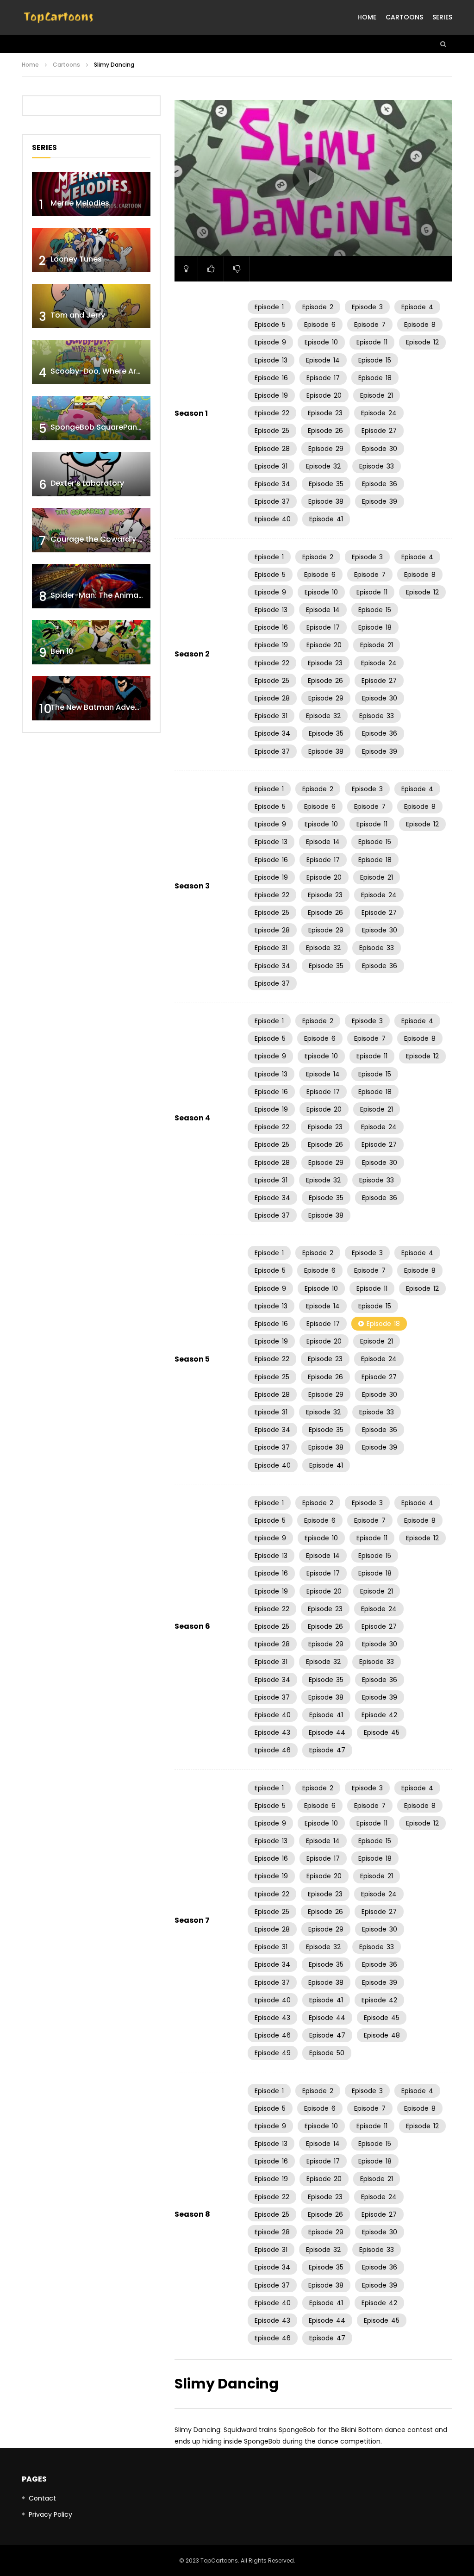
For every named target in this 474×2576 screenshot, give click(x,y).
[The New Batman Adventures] (91, 698)
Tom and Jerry (78, 315)
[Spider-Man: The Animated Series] (91, 586)
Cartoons (404, 17)
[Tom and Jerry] (91, 306)
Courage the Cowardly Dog (102, 539)
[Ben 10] (91, 642)
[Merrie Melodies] (91, 194)
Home (367, 17)
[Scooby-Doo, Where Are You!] (91, 362)
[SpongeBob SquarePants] (91, 418)
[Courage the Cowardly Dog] (91, 530)
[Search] (443, 44)
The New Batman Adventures (105, 707)
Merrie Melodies (80, 203)
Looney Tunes (76, 259)
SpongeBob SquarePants (97, 427)
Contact (42, 2498)
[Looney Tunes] (91, 250)
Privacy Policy (50, 2514)
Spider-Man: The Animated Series (113, 595)
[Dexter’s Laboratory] (91, 474)
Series (442, 17)
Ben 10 (62, 651)
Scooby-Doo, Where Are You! (105, 371)
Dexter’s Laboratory (87, 483)
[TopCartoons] (59, 18)
